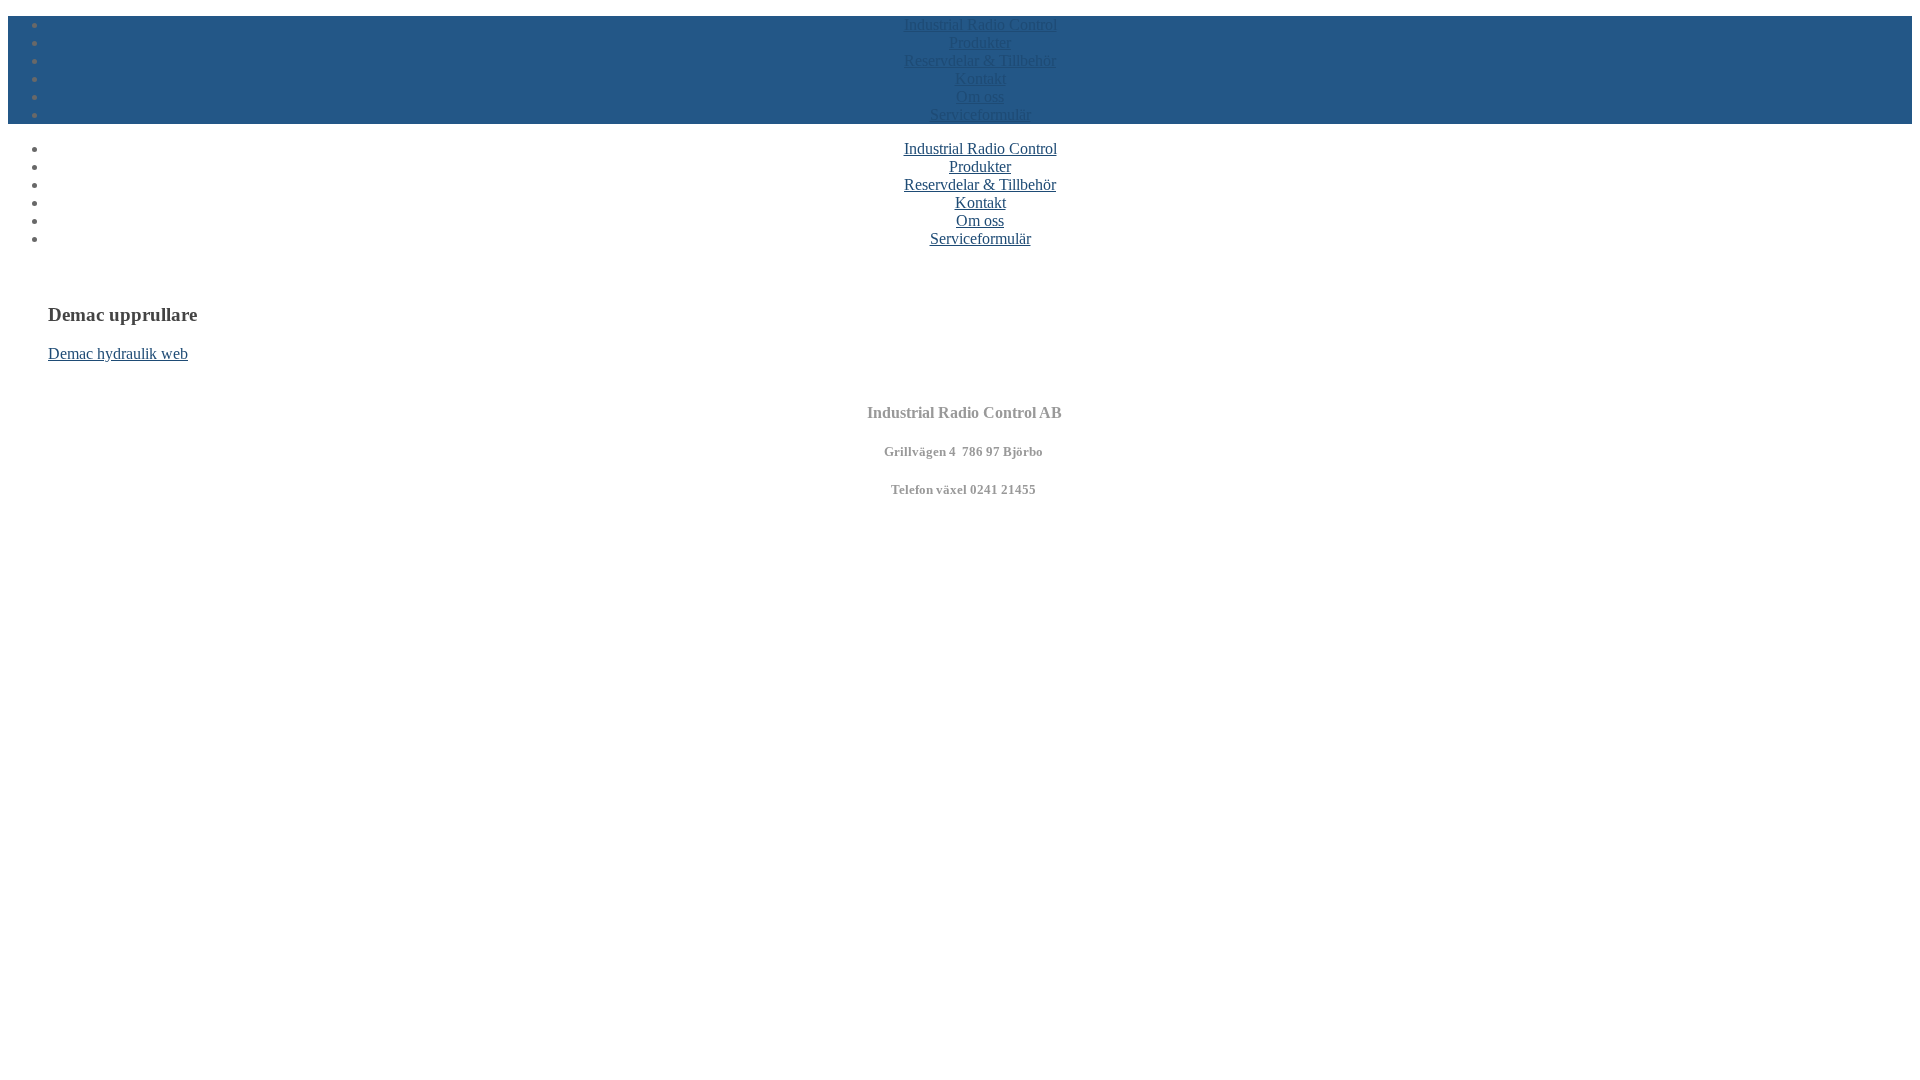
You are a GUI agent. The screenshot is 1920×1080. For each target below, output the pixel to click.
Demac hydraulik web (118, 353)
